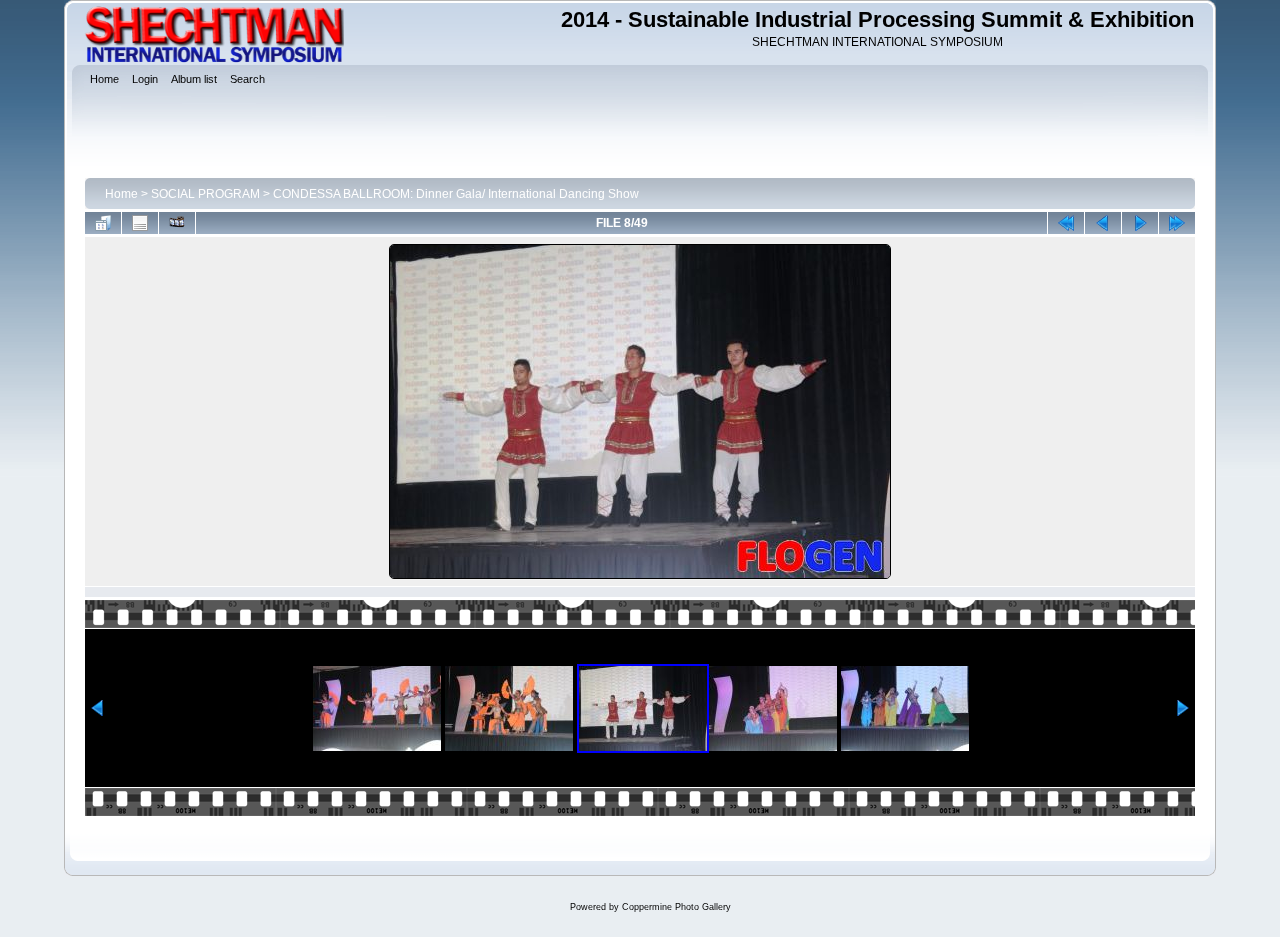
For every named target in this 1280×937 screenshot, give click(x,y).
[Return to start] (1066, 223)
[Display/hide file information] (140, 223)
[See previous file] (1103, 223)
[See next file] (1140, 223)
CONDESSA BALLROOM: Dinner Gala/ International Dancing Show (456, 194)
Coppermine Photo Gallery (676, 907)
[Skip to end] (1177, 223)
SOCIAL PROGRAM (205, 194)
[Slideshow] (177, 223)
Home (121, 194)
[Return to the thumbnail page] (103, 223)
